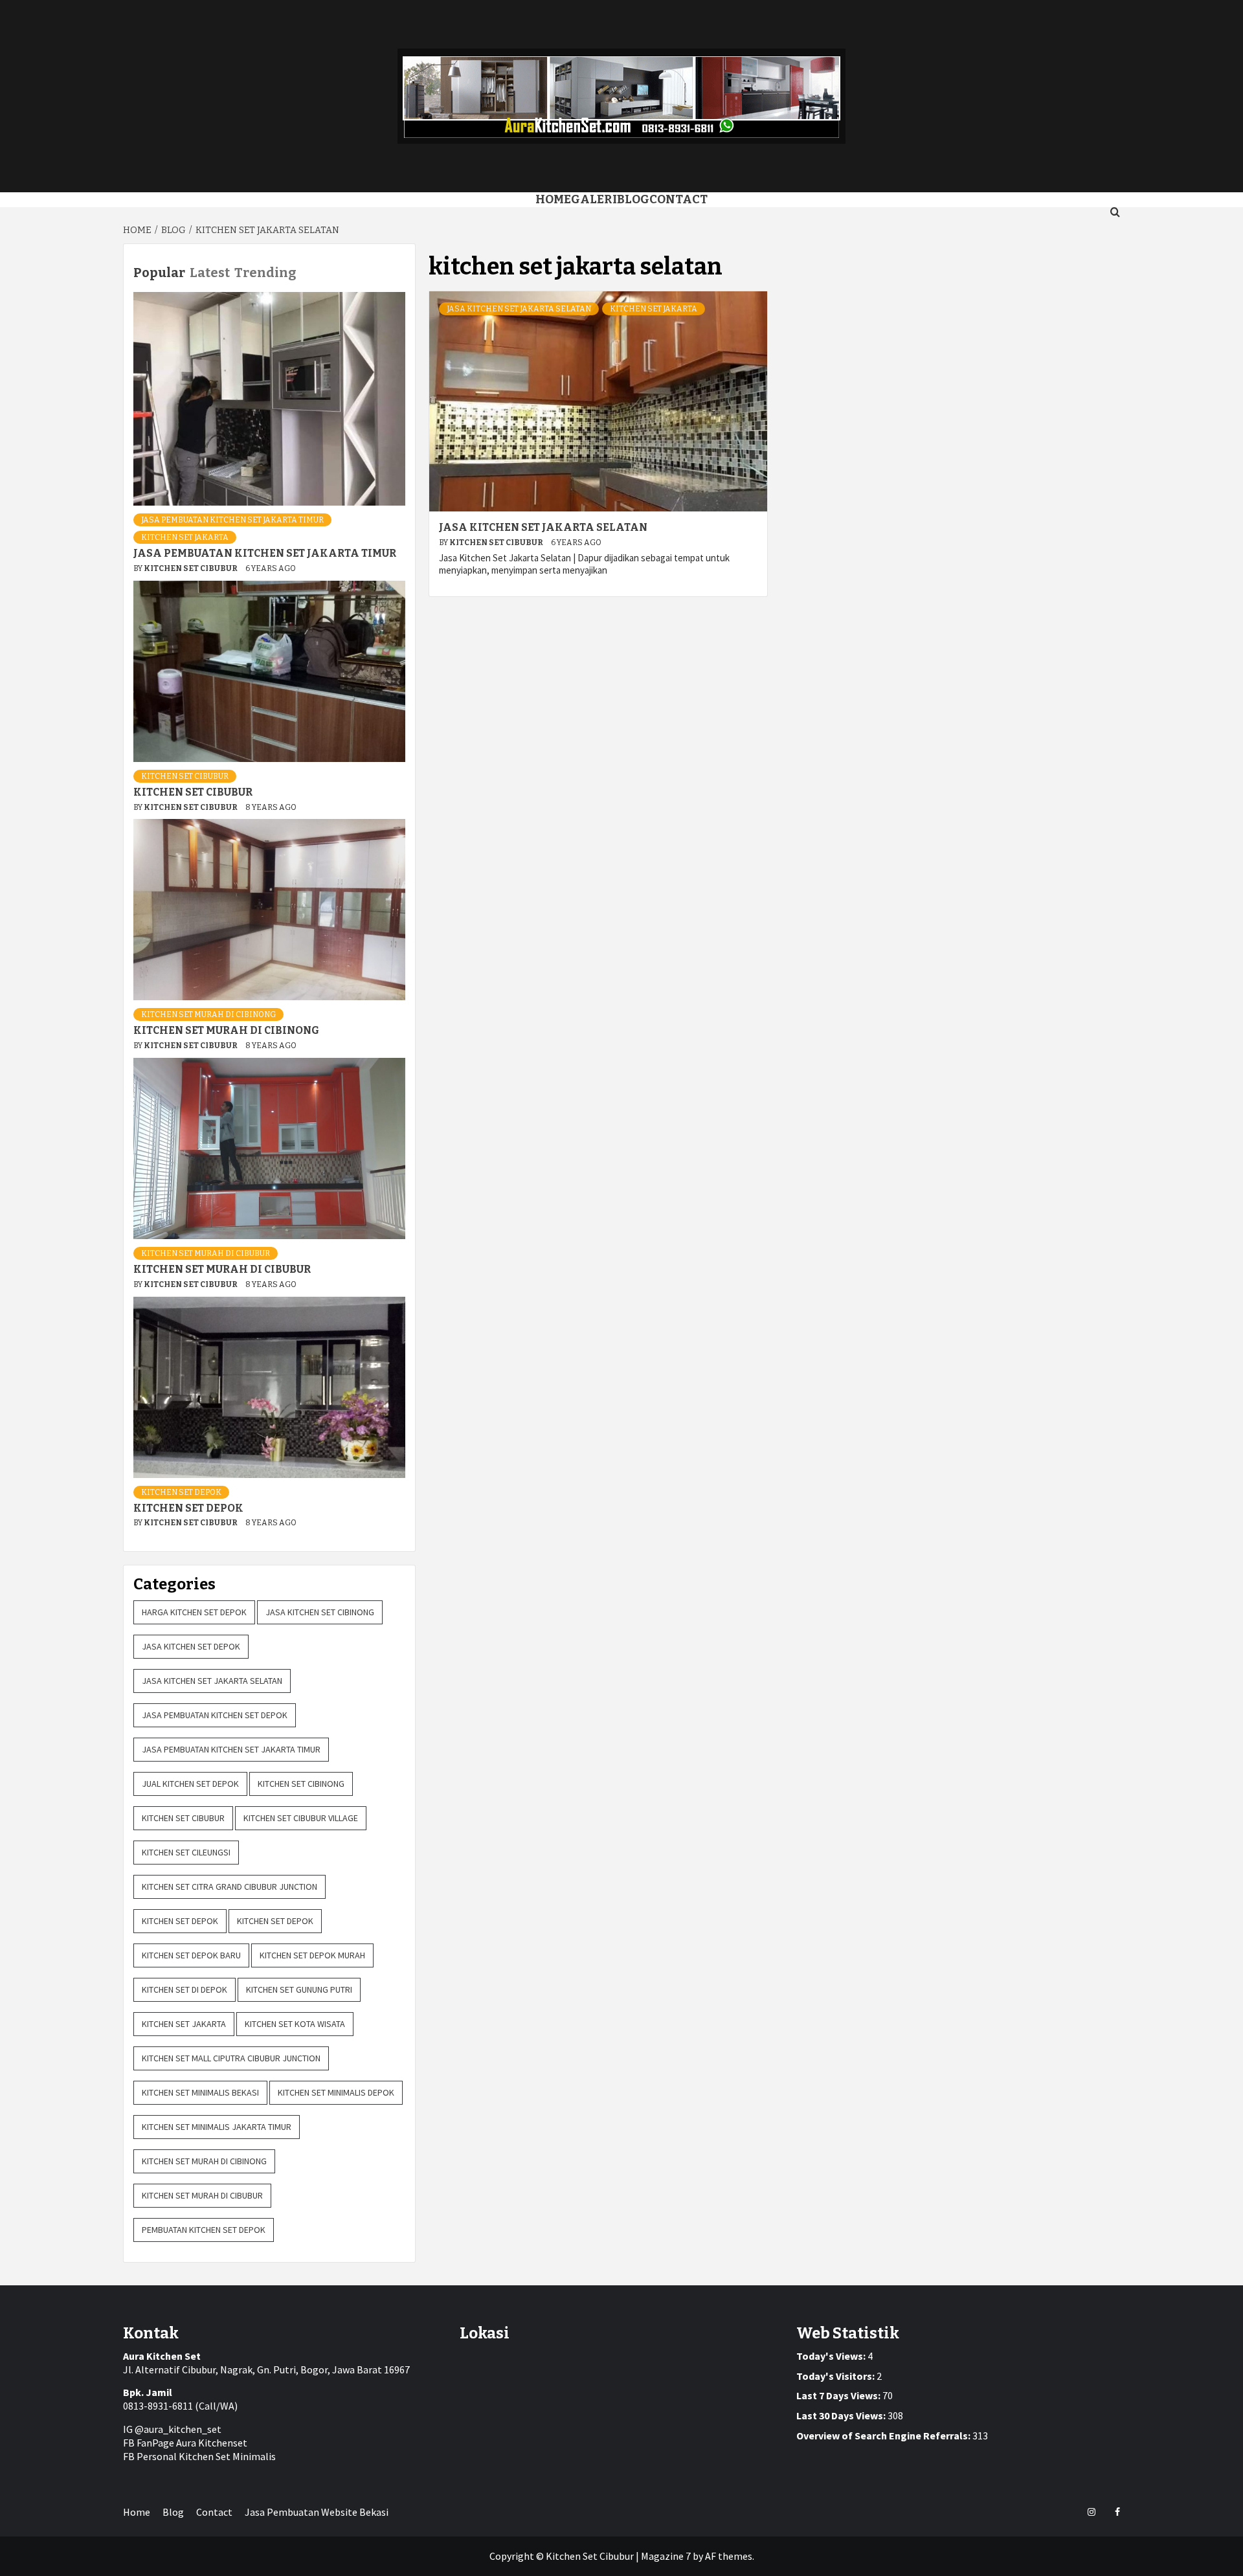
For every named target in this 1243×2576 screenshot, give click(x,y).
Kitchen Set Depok (181, 1492)
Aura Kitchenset (212, 2443)
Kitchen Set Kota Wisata (295, 2024)
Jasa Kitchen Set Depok (191, 1646)
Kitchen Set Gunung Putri (299, 1989)
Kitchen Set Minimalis (227, 2456)
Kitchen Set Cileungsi (186, 1852)
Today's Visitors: (836, 2376)
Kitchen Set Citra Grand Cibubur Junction (230, 1887)
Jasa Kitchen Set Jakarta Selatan (519, 309)
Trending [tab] (265, 273)
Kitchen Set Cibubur (497, 543)
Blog (633, 199)
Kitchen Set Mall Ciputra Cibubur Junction (231, 2058)
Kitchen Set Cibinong (301, 1784)
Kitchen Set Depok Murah (312, 1955)
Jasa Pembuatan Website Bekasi (317, 2512)
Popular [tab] (159, 273)
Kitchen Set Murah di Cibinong (208, 1014)
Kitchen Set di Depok (185, 1989)
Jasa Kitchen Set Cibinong (320, 1612)
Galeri (594, 199)
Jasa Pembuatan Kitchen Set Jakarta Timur (232, 520)
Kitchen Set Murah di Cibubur (206, 1253)
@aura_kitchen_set (178, 2429)
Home (553, 199)
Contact (678, 199)
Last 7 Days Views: (839, 2395)
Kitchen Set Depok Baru (191, 1955)
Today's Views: (832, 2356)
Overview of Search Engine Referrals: (884, 2436)
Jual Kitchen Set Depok (190, 1784)
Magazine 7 (666, 2556)
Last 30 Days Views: (842, 2415)
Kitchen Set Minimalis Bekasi (200, 2092)
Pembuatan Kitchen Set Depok (204, 2230)
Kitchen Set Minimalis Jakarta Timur (217, 2127)
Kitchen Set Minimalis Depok (336, 2092)
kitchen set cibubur (185, 776)
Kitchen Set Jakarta (654, 309)
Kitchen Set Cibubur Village (301, 1818)
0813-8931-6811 (158, 2406)
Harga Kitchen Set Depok (194, 1612)
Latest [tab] (210, 273)
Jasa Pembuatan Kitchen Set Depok (215, 1715)
